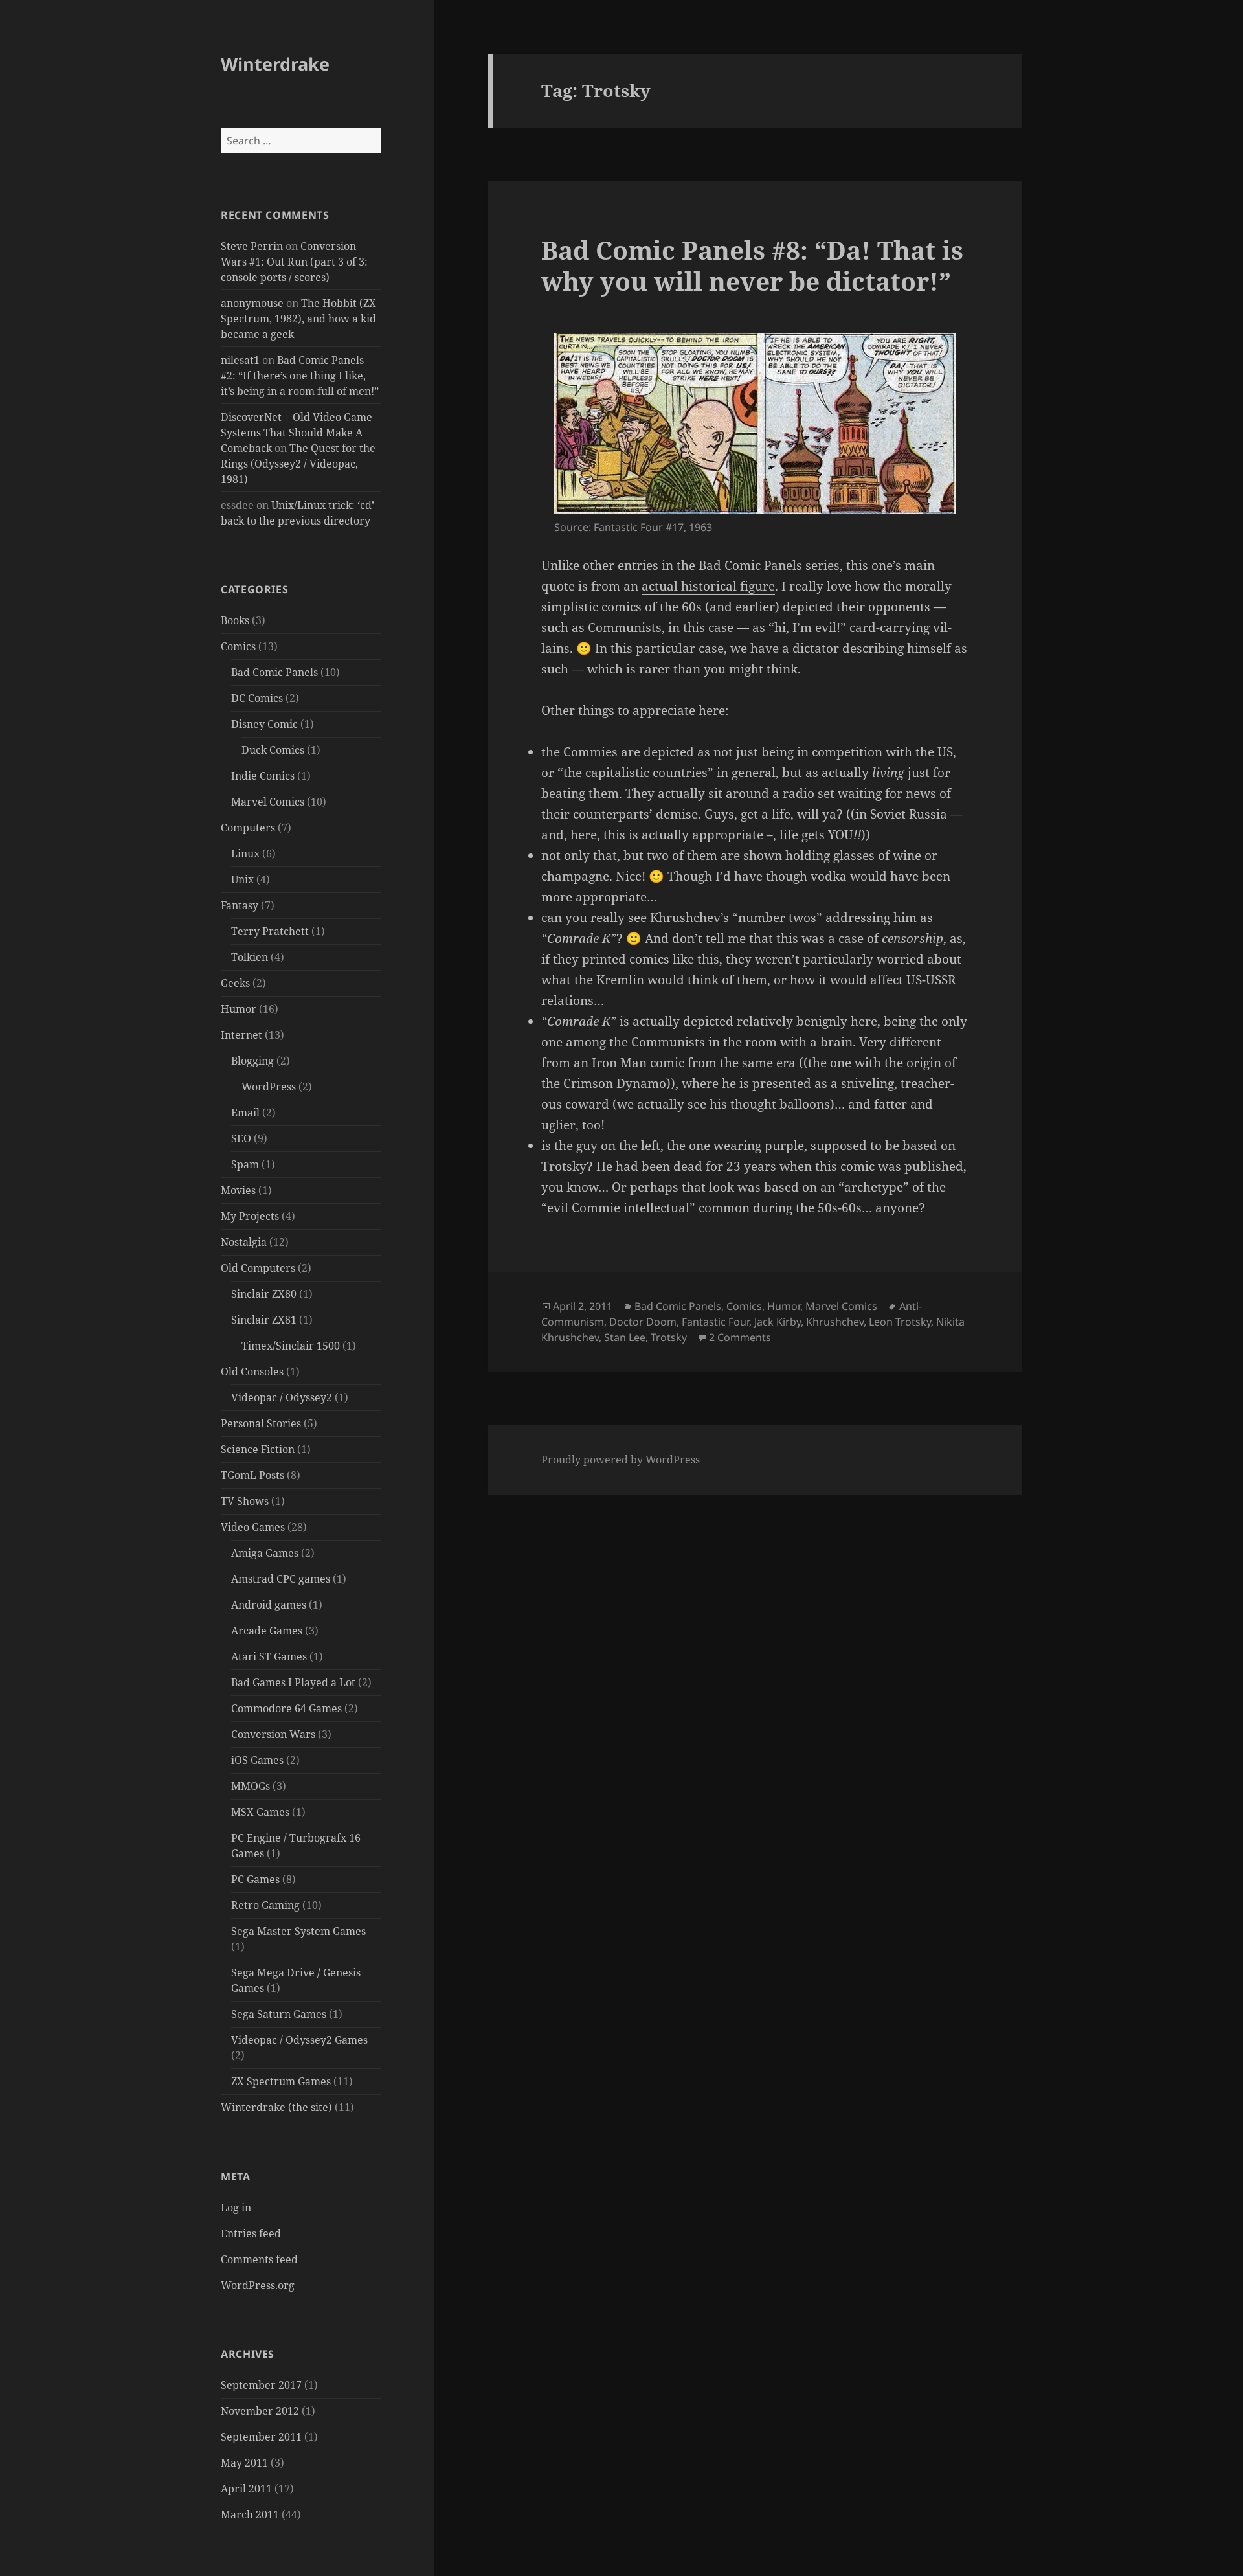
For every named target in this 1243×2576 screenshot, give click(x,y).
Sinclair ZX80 (264, 1294)
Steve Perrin (252, 246)
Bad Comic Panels (274, 672)
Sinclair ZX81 (264, 1320)
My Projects (250, 1216)
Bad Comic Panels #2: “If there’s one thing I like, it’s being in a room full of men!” (300, 376)
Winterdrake (275, 64)
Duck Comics (273, 750)
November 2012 (260, 2411)
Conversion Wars (273, 1734)
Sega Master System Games (298, 1931)
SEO (241, 1138)
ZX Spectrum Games (281, 2081)
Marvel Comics (268, 802)
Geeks (235, 983)
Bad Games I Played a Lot (293, 1682)
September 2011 (261, 2437)
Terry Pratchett (270, 931)
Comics (238, 646)
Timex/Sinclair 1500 (291, 1346)
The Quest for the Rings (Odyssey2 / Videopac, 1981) (298, 464)
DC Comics (257, 698)
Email (245, 1113)
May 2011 (244, 2463)
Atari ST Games (269, 1656)
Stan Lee (625, 1337)
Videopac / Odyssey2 (282, 1397)
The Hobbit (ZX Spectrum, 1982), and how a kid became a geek (298, 319)
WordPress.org (258, 2285)
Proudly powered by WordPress (621, 1460)
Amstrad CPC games (281, 1579)
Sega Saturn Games (279, 2014)
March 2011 (250, 2514)
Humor (239, 1009)
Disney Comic (264, 724)
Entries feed (251, 2233)
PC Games (255, 1879)
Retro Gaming (265, 1905)
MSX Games (260, 1812)
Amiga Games (265, 1553)
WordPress (269, 1087)
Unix (242, 879)
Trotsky (564, 1166)
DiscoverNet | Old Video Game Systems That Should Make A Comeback (297, 433)
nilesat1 (240, 360)
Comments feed (259, 2259)
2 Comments (740, 1337)
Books (235, 620)
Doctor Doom (643, 1322)
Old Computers (258, 1268)
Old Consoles (252, 1372)
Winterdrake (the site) (276, 2107)
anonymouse (252, 303)
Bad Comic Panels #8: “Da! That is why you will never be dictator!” (752, 265)
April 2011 (246, 2489)
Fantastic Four (715, 1322)
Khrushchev (835, 1322)
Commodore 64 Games (286, 1708)
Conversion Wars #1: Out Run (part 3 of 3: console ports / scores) (294, 262)
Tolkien (250, 957)
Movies (238, 1190)
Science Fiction (258, 1449)
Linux (245, 853)
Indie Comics (263, 776)
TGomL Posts (252, 1475)
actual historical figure (708, 586)
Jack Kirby (778, 1322)
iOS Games (257, 1760)
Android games (269, 1605)
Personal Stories (261, 1423)
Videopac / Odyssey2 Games (299, 2040)
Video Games (253, 1527)
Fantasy (240, 905)
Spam (245, 1164)
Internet (241, 1035)
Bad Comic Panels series (769, 565)
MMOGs (251, 1786)
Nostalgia (244, 1242)
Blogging (252, 1061)
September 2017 (261, 2385)
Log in (236, 2208)
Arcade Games (267, 1631)
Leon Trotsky (900, 1322)
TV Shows (245, 1501)
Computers (248, 828)
